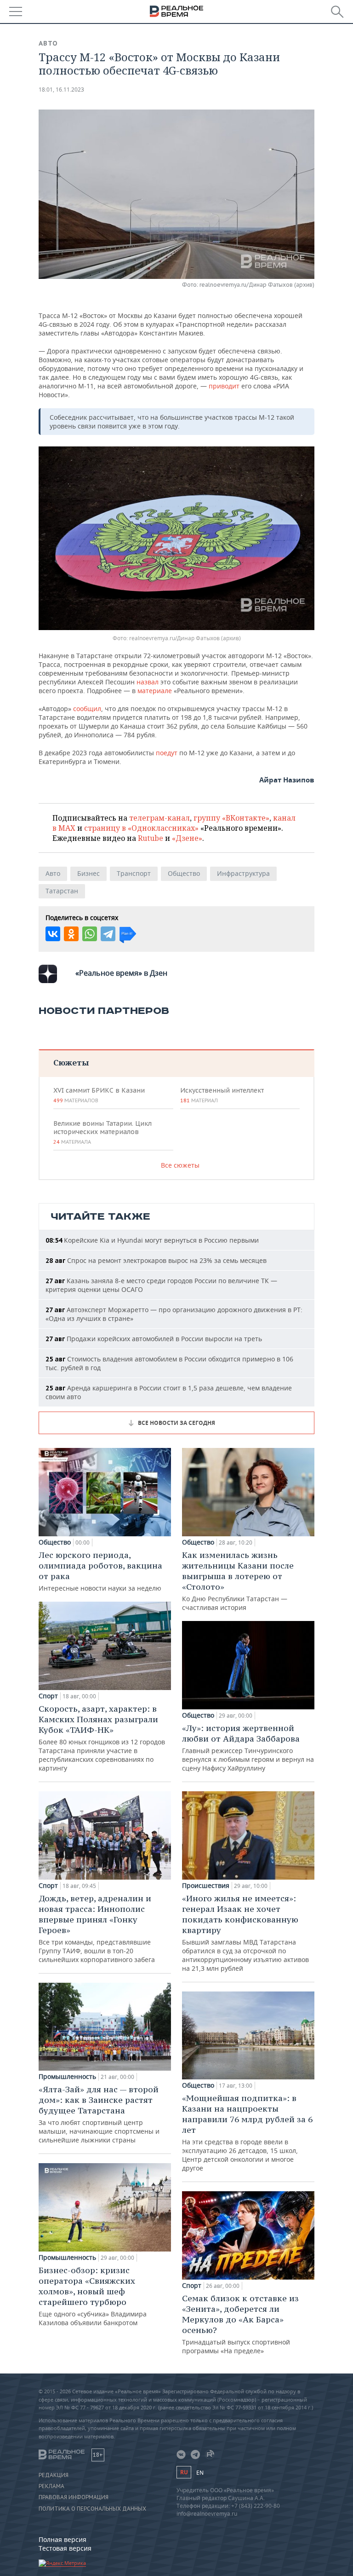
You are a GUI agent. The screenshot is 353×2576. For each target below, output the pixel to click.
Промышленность (67, 2077)
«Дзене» (187, 838)
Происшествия (206, 1886)
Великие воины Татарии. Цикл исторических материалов (102, 1132)
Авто (48, 43)
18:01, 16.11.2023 (61, 90)
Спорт (48, 1696)
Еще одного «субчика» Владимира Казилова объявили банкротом (93, 2296)
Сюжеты (71, 1062)
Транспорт (134, 873)
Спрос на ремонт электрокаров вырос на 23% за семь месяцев (156, 1260)
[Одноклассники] (71, 934)
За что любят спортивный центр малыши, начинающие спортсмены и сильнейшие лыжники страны (99, 2114)
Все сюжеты (180, 1165)
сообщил (87, 709)
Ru (184, 2472)
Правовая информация (74, 2497)
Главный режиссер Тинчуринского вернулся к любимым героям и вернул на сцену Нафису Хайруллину (248, 1748)
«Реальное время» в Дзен (121, 973)
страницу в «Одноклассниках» (141, 828)
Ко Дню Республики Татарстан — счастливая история (238, 1581)
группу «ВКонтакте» (231, 818)
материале (156, 691)
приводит (224, 386)
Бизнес (88, 873)
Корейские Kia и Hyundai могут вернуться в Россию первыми (152, 1240)
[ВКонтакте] (53, 934)
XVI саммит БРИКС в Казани (99, 1095)
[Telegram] (108, 934)
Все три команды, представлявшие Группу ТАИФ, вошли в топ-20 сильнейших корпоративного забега (97, 1928)
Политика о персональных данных (92, 2509)
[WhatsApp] (90, 934)
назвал (148, 682)
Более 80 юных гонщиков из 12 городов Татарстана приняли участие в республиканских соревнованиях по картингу (102, 1738)
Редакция (54, 2475)
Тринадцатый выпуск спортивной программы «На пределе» (240, 2324)
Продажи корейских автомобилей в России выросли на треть (154, 1339)
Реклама (51, 2486)
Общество (184, 873)
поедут (167, 753)
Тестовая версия (65, 2548)
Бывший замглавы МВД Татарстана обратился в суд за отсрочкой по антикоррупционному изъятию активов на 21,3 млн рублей (245, 1933)
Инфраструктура (243, 873)
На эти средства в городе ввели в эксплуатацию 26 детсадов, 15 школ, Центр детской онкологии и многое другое (247, 2133)
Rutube (151, 838)
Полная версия (63, 2539)
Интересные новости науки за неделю (100, 1571)
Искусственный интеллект (222, 1095)
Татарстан (62, 891)
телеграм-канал (159, 818)
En (200, 2473)
